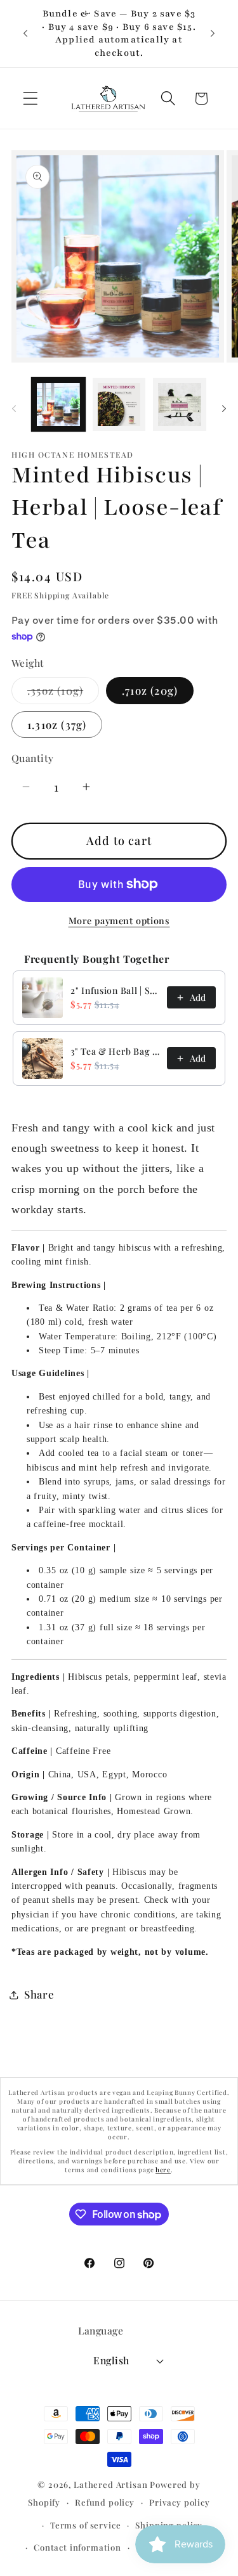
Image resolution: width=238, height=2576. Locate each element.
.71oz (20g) (150, 690)
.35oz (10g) (63, 693)
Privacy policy (180, 2502)
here (163, 2170)
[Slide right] (224, 408)
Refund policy (105, 2502)
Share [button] (39, 1994)
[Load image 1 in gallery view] (58, 404)
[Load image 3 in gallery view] (180, 404)
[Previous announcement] (25, 34)
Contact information (77, 2547)
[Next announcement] (213, 34)
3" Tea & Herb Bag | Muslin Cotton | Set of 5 (115, 1051)
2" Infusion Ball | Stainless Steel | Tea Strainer (115, 990)
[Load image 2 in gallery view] (119, 404)
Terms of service (85, 2525)
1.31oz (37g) (57, 724)
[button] (31, 99)
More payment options (119, 920)
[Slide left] (14, 408)
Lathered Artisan (110, 2484)
